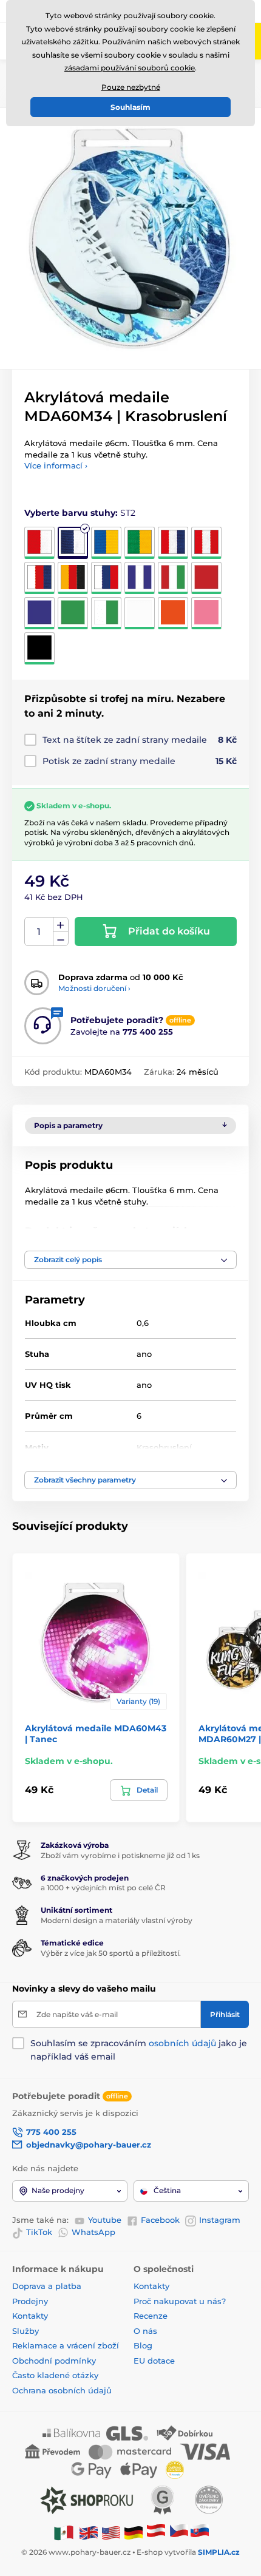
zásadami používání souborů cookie (130, 68)
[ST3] (106, 543)
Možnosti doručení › (94, 988)
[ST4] (140, 543)
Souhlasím (130, 107)
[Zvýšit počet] (61, 925)
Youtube (105, 2220)
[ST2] (73, 543)
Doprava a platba (47, 2286)
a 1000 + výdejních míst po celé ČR (103, 1888)
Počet (39, 932)
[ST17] (173, 613)
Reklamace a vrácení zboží (67, 2345)
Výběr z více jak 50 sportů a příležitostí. (111, 1953)
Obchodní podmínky (54, 2361)
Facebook (160, 2220)
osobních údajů (182, 2043)
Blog (143, 2345)
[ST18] (206, 613)
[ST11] (173, 578)
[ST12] (206, 578)
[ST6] (206, 543)
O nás (145, 2331)
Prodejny (30, 2301)
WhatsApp (93, 2232)
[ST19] (39, 648)
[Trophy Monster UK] (89, 2532)
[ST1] (39, 543)
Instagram (220, 2220)
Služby (25, 2331)
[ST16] (140, 613)
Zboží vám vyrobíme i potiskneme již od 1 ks (120, 1855)
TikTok (39, 2232)
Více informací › (56, 465)
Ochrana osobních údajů (62, 2390)
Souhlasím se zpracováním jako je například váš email (139, 2050)
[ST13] (39, 613)
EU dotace (154, 2361)
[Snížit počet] (61, 939)
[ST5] (173, 543)
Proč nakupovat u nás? (180, 2301)
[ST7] (39, 578)
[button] (130, 1260)
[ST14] (73, 613)
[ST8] (73, 578)
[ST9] (106, 578)
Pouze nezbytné (131, 87)
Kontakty (30, 2316)
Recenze (151, 2316)
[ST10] (140, 578)
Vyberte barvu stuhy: (80, 513)
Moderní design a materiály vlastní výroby (117, 1920)
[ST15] (106, 613)
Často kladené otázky (55, 2375)
